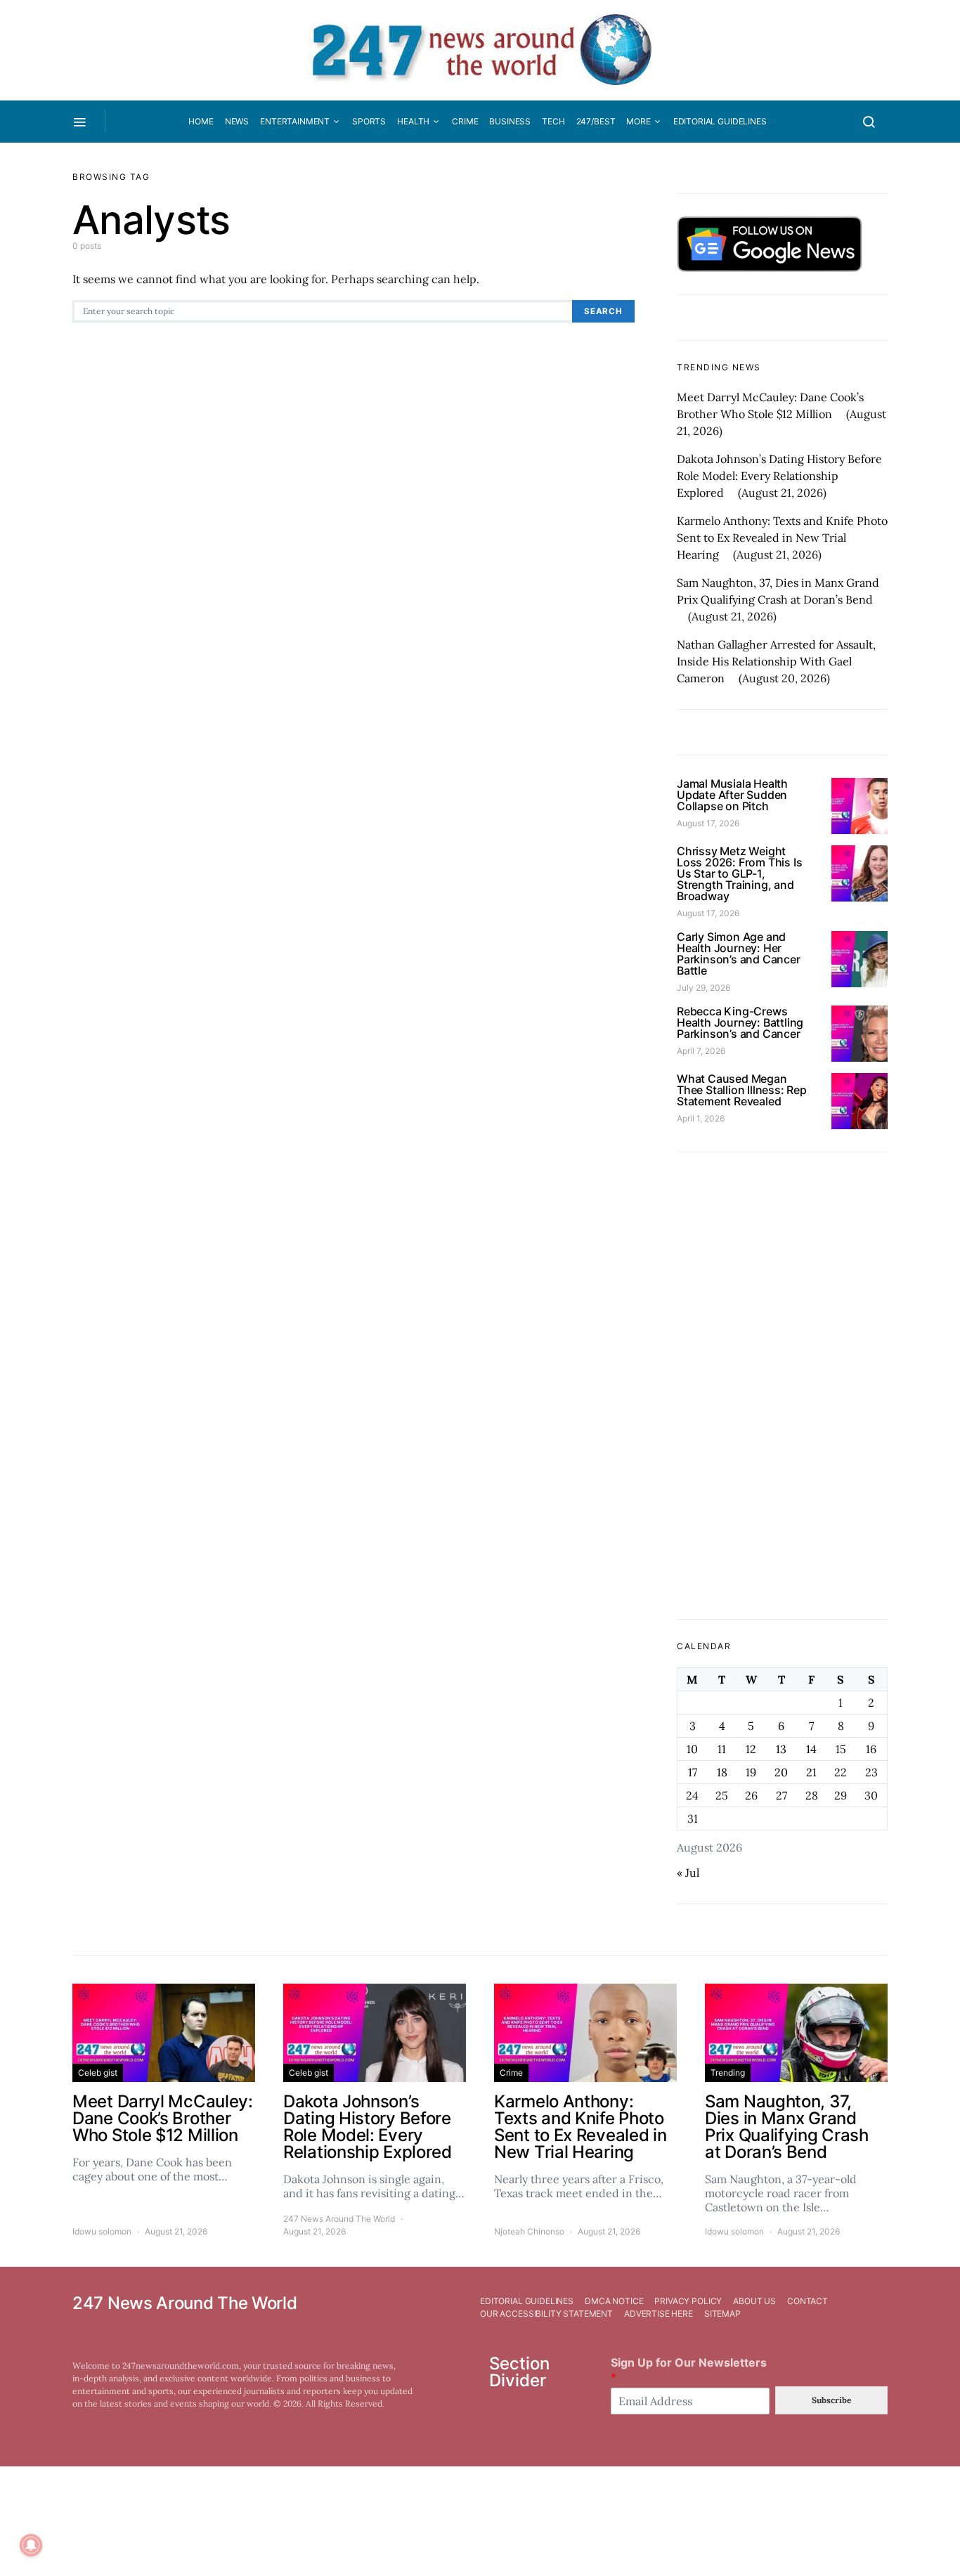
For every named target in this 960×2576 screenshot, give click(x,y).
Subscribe (831, 2400)
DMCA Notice (614, 2301)
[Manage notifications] (31, 2545)
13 (781, 1749)
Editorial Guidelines (720, 121)
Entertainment (295, 121)
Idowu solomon (102, 2231)
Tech (553, 121)
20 (781, 1772)
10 (692, 1749)
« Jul (688, 1873)
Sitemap (722, 2314)
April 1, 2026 (701, 1118)
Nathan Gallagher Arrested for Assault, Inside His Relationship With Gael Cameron (776, 661)
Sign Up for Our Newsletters (689, 2370)
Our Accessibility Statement (546, 2314)
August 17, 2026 (708, 823)
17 (693, 1772)
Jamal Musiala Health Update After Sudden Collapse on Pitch (732, 795)
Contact (807, 2301)
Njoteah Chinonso (529, 2231)
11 (722, 1749)
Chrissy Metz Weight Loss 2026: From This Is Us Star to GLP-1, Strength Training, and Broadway (739, 873)
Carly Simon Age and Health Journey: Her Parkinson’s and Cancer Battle (739, 954)
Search (603, 311)
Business (510, 121)
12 (751, 1749)
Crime (465, 121)
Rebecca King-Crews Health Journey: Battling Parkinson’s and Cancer (740, 1022)
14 (811, 1749)
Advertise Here (659, 2314)
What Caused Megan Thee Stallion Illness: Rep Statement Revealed (742, 1090)
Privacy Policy (688, 2301)
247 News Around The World (339, 2219)
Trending (728, 2073)
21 (811, 1772)
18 (722, 1772)
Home (201, 121)
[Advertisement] (782, 1386)
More (638, 121)
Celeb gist (98, 2073)
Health (413, 121)
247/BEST (596, 121)
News (237, 121)
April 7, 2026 (701, 1051)
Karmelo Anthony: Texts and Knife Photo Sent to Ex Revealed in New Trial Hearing (782, 538)
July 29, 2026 (703, 988)
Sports (369, 121)
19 (751, 1772)
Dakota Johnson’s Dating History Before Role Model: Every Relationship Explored (779, 476)
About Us (754, 2301)
